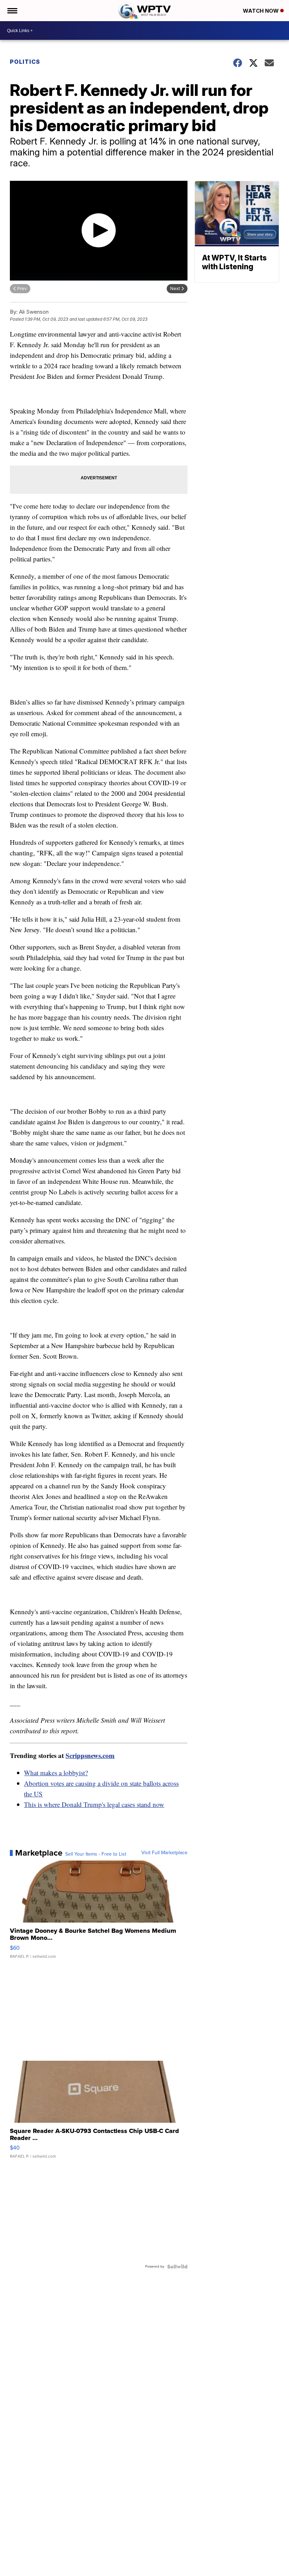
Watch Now (262, 11)
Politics (25, 62)
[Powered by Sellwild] (177, 2267)
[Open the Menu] (12, 11)
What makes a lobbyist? (56, 1773)
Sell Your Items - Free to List (96, 1854)
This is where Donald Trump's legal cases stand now (94, 1804)
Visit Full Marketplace (164, 1853)
